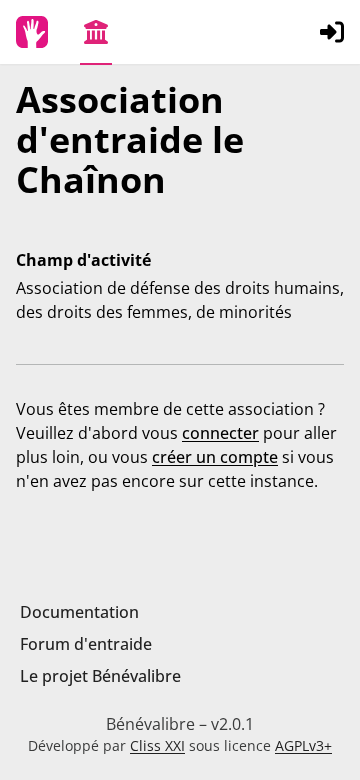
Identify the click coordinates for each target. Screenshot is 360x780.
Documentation (79, 612)
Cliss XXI (157, 745)
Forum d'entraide (86, 644)
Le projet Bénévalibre (100, 676)
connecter (220, 433)
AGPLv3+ (303, 745)
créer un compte (215, 457)
